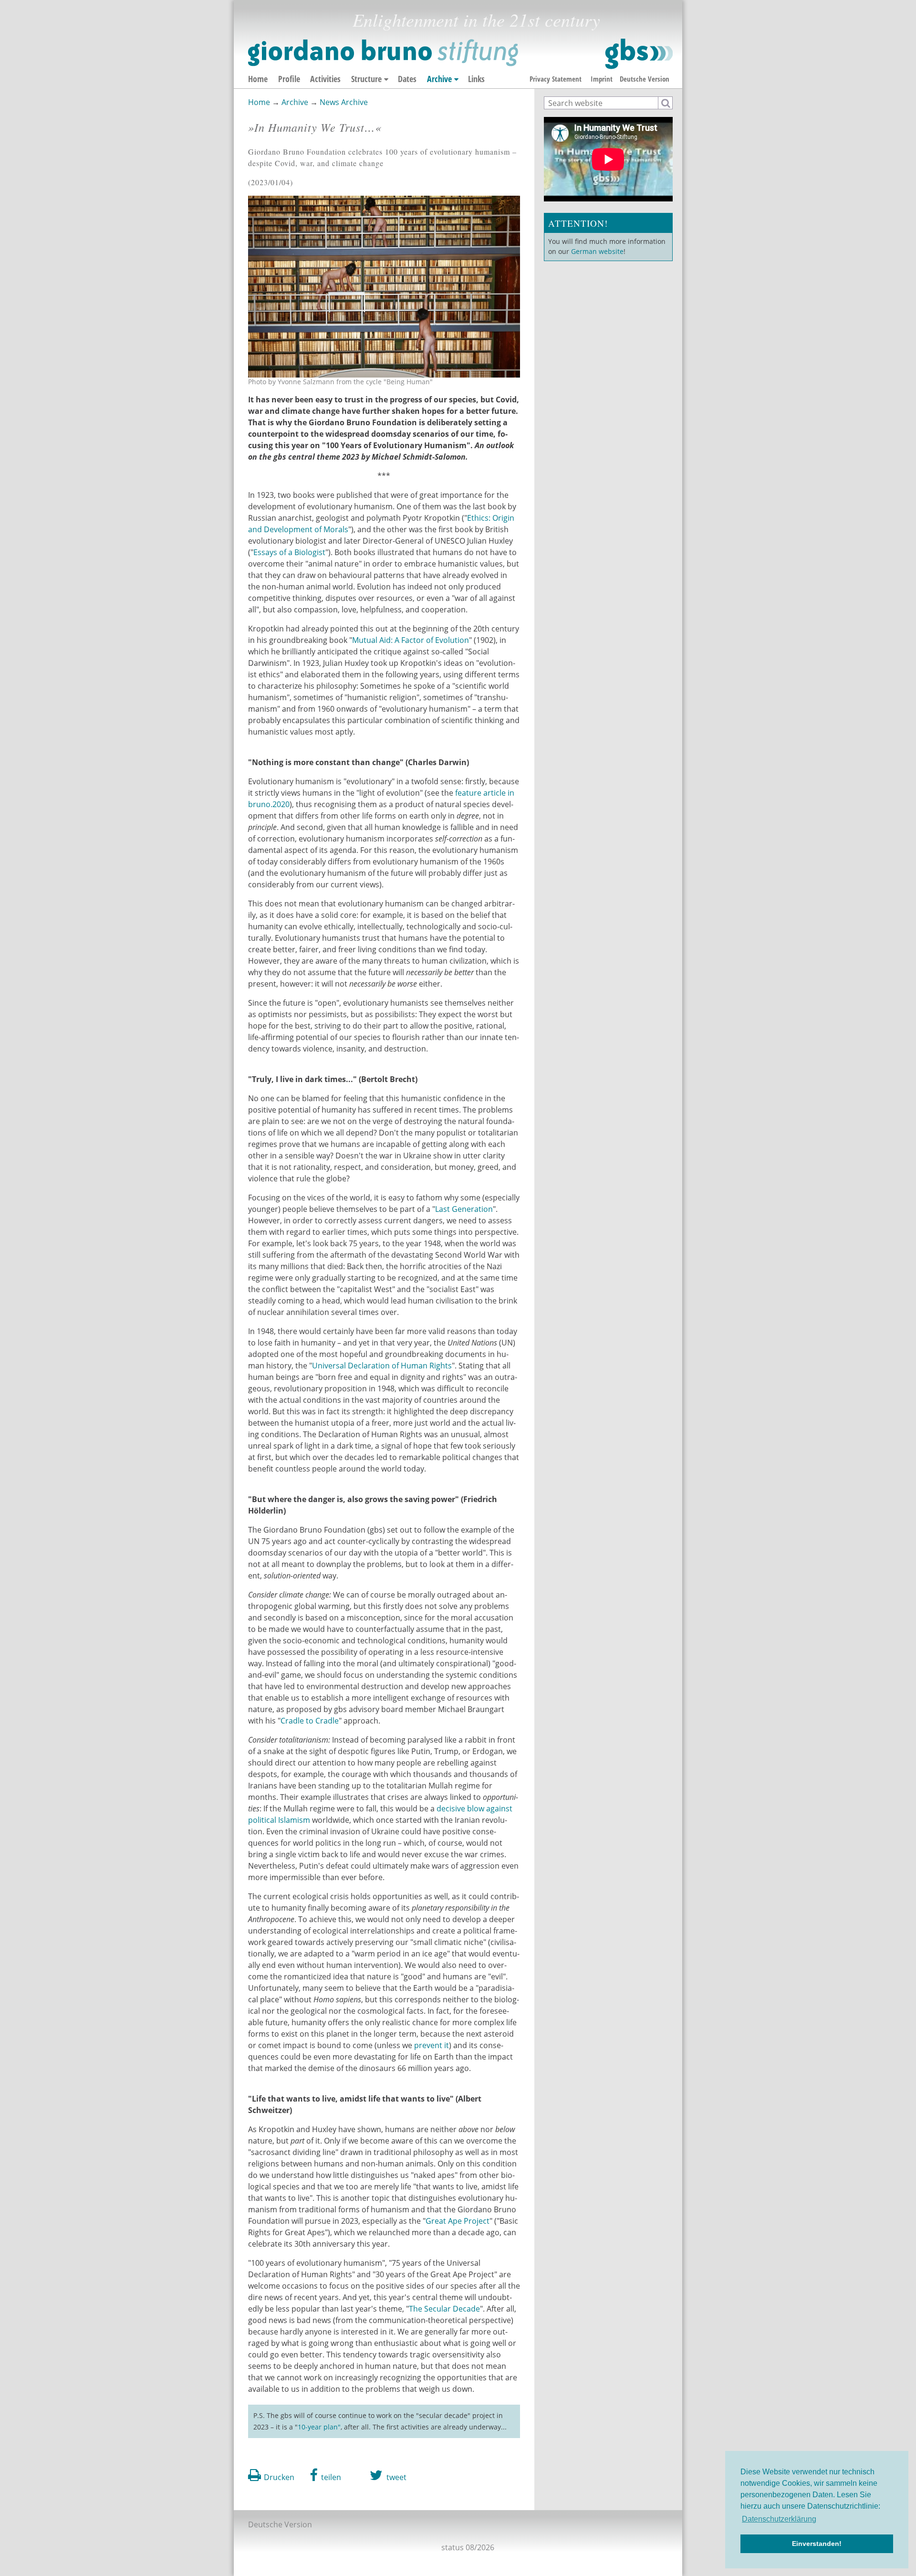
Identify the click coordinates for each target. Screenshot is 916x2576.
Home (258, 79)
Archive (439, 79)
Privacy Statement (556, 79)
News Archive (344, 102)
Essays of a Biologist (289, 552)
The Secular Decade (444, 2309)
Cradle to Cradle (310, 1721)
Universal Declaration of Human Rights (382, 1366)
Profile (289, 79)
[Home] (460, 54)
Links (476, 79)
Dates (407, 79)
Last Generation (464, 1209)
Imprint (602, 79)
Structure (366, 79)
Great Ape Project (458, 2221)
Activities (325, 79)
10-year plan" (319, 2427)
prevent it (432, 2045)
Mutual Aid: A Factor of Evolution (411, 640)
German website (597, 251)
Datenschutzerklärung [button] (779, 2519)
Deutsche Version (645, 79)
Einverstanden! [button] (817, 2544)
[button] (326, 2475)
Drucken (279, 2477)
